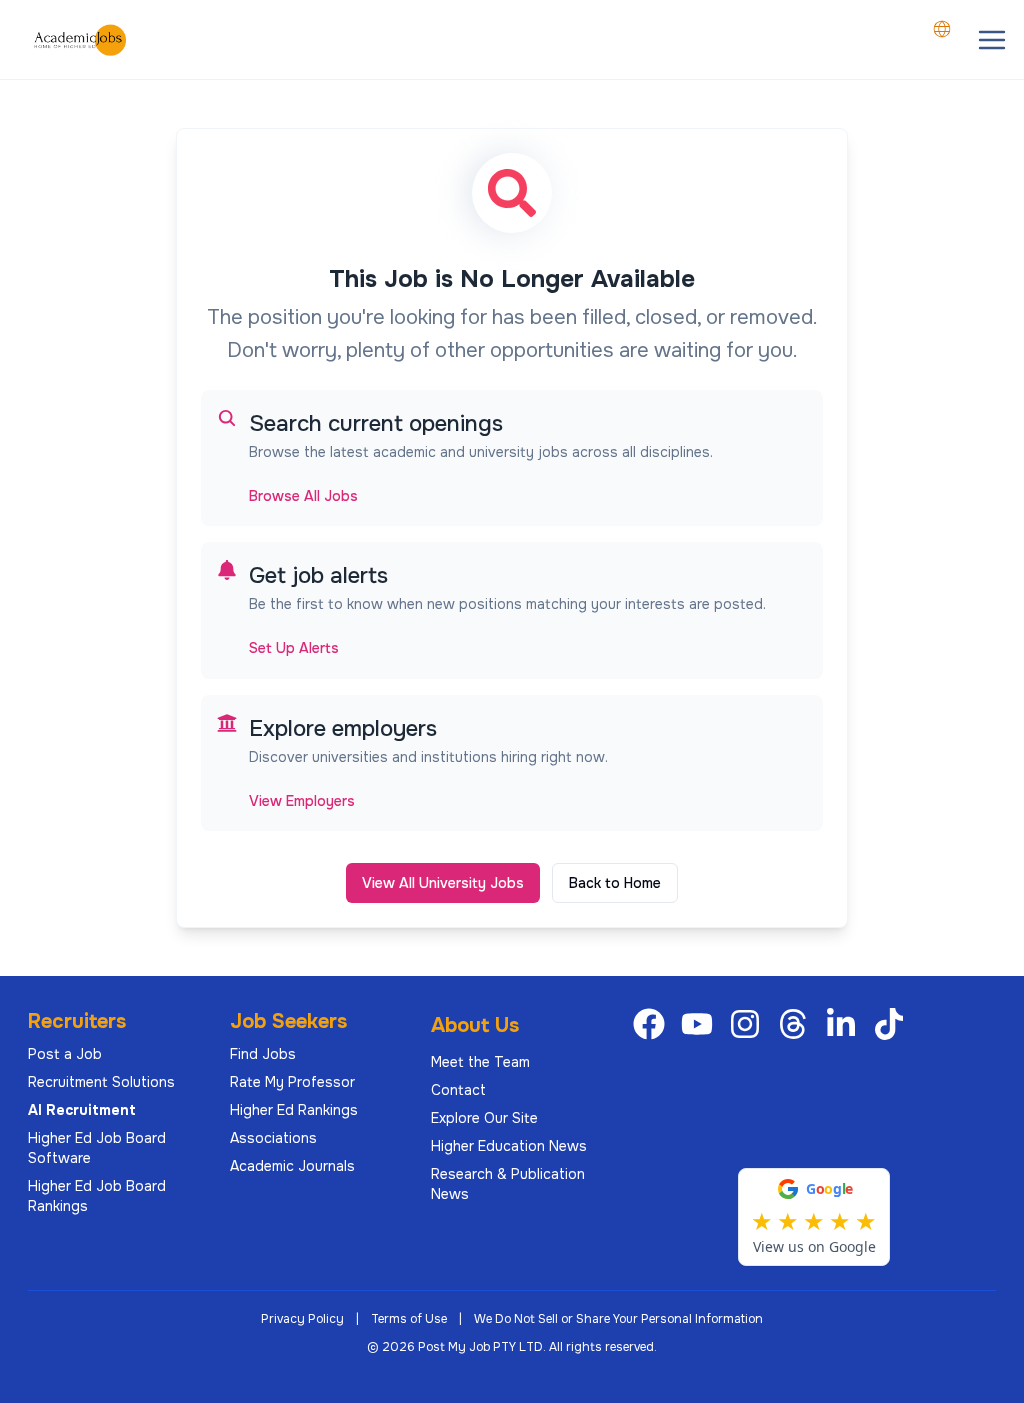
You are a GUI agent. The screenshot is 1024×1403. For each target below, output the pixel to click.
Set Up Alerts (294, 648)
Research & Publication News (508, 1184)
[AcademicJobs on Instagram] (749, 1024)
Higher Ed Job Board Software (97, 1148)
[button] (992, 40)
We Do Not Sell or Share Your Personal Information (618, 1319)
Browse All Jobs (303, 496)
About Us (475, 1025)
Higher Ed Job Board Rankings (97, 1196)
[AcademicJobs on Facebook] (653, 1024)
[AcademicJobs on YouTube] (701, 1024)
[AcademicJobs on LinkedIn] (845, 1024)
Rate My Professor (292, 1082)
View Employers (302, 801)
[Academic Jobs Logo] (80, 40)
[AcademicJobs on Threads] (797, 1024)
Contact (458, 1090)
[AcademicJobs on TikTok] (893, 1024)
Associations (273, 1138)
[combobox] (942, 29)
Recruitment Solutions (101, 1082)
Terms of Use (409, 1319)
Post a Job (65, 1054)
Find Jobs (263, 1054)
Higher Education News (509, 1146)
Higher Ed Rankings (294, 1110)
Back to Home (615, 883)
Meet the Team (480, 1062)
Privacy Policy (302, 1319)
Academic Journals (292, 1166)
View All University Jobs (443, 883)
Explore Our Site (484, 1118)
